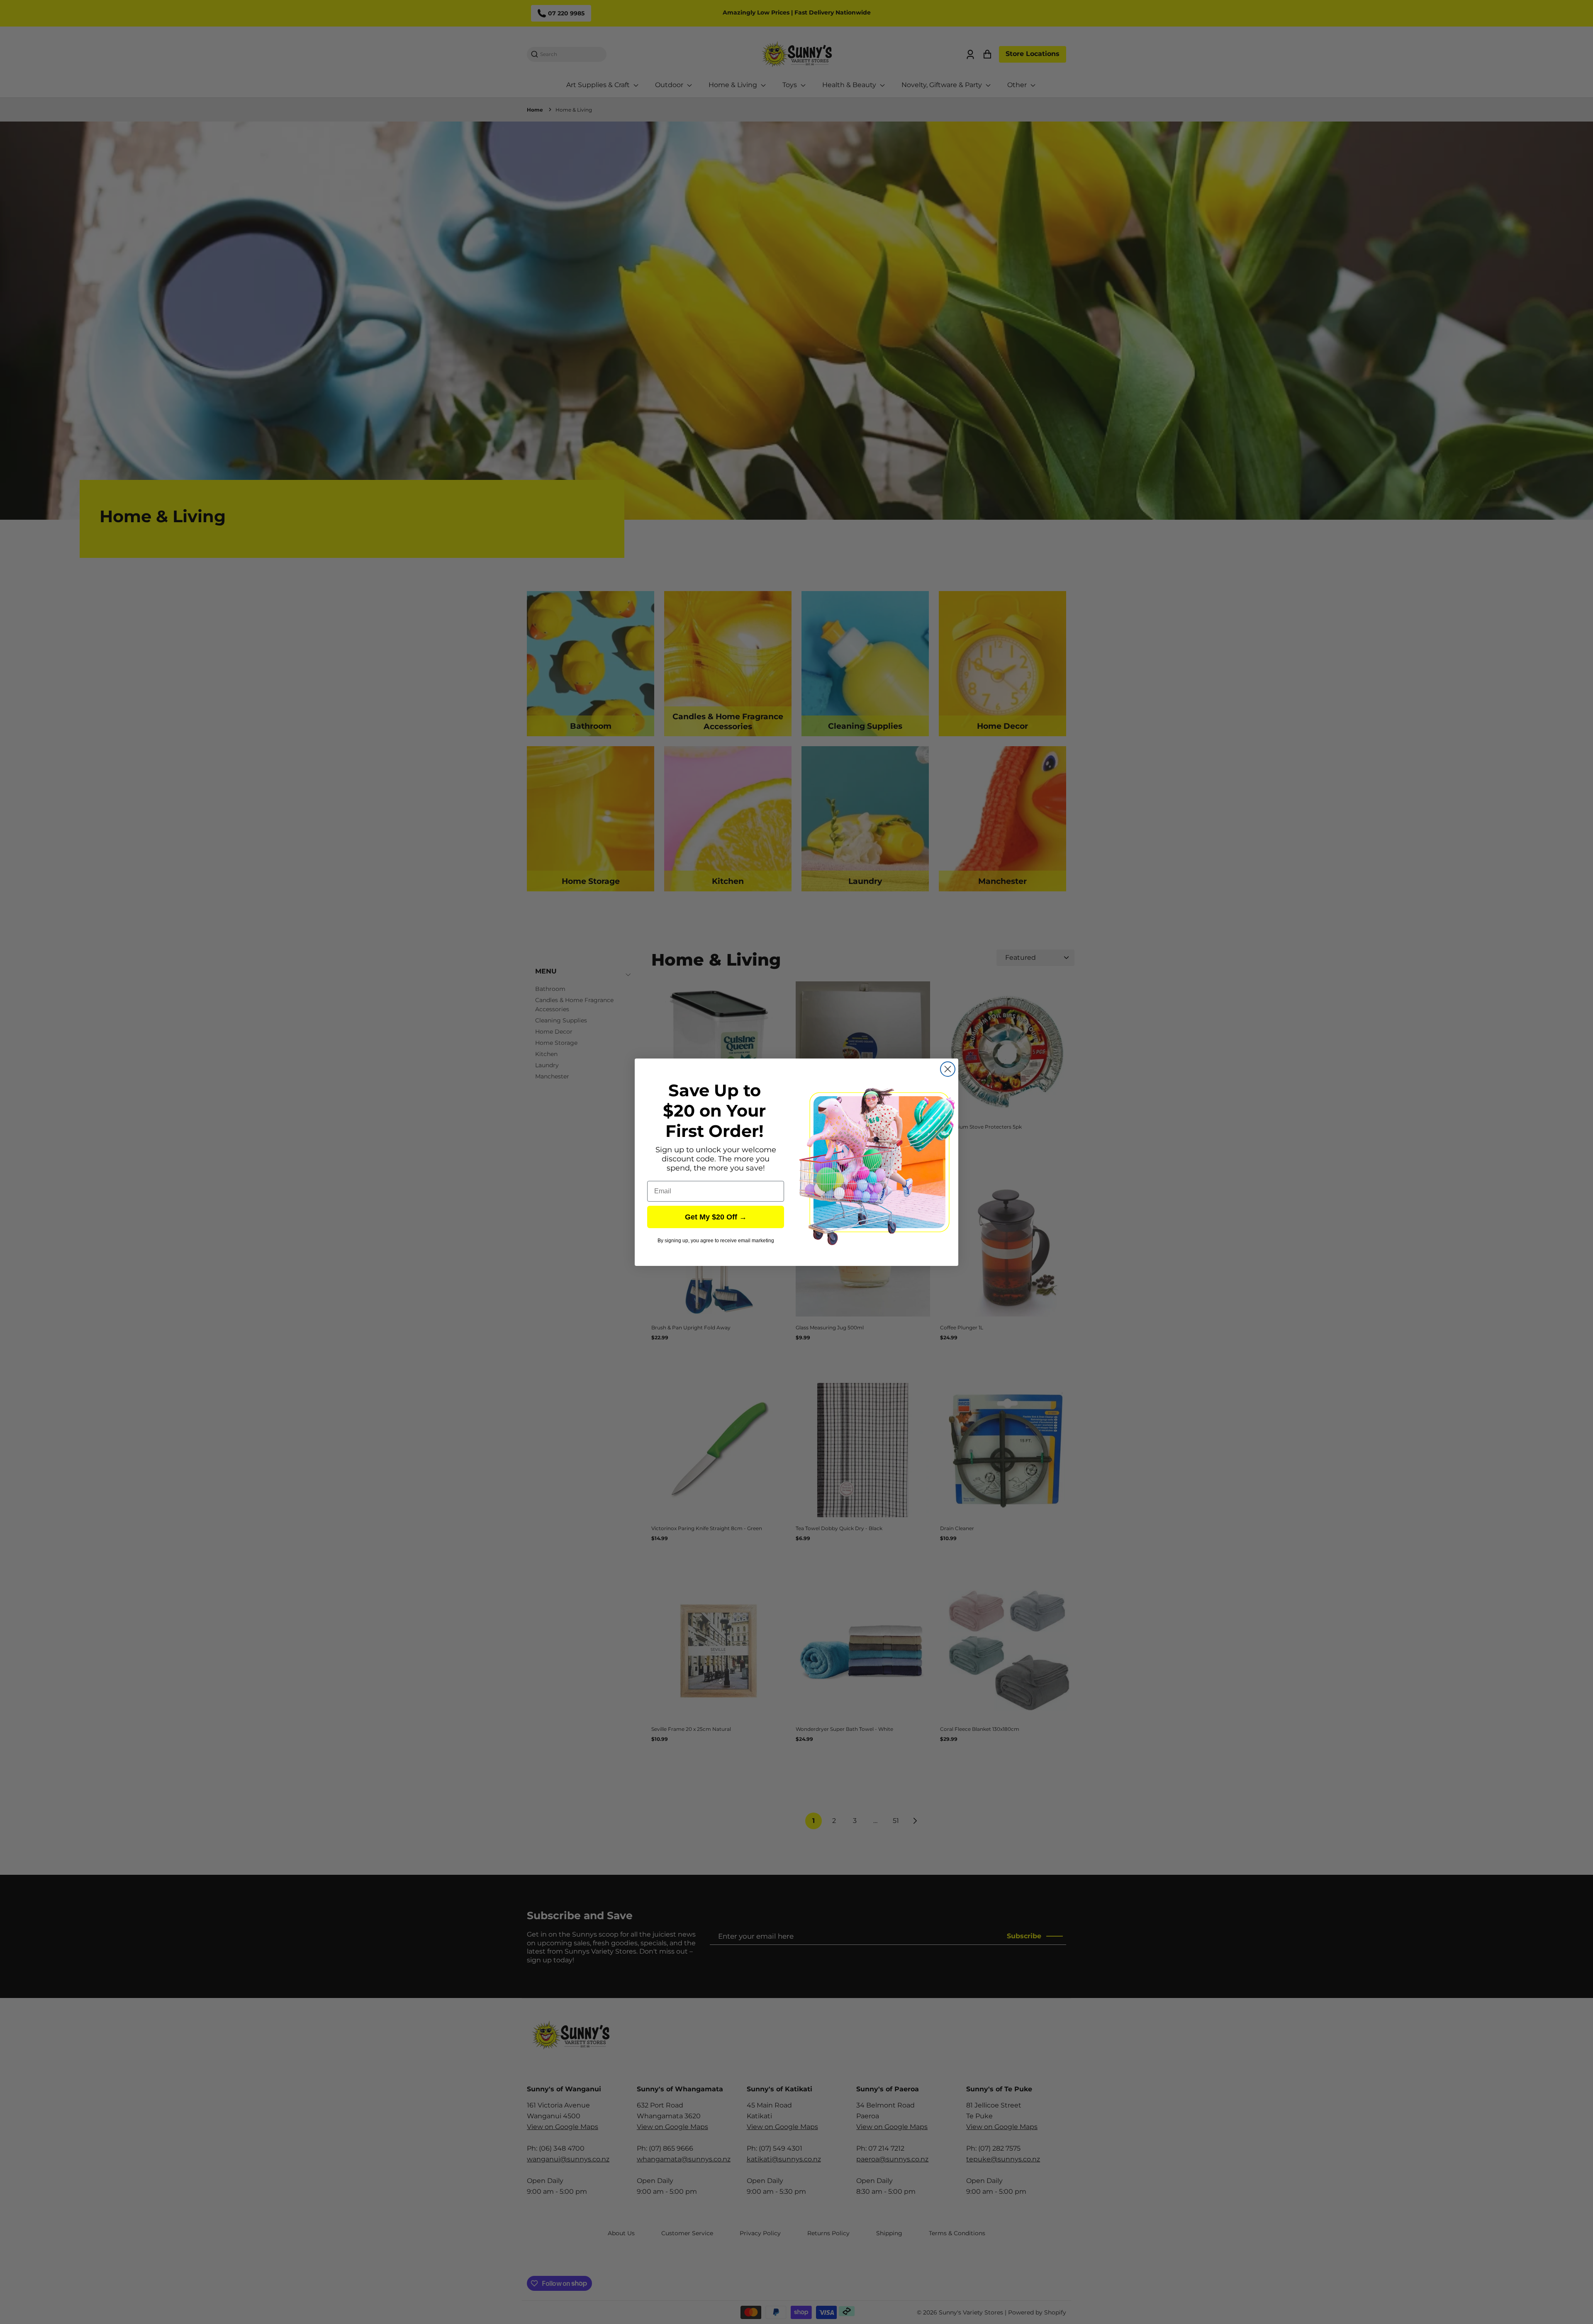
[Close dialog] (948, 1069)
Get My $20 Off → (716, 1217)
